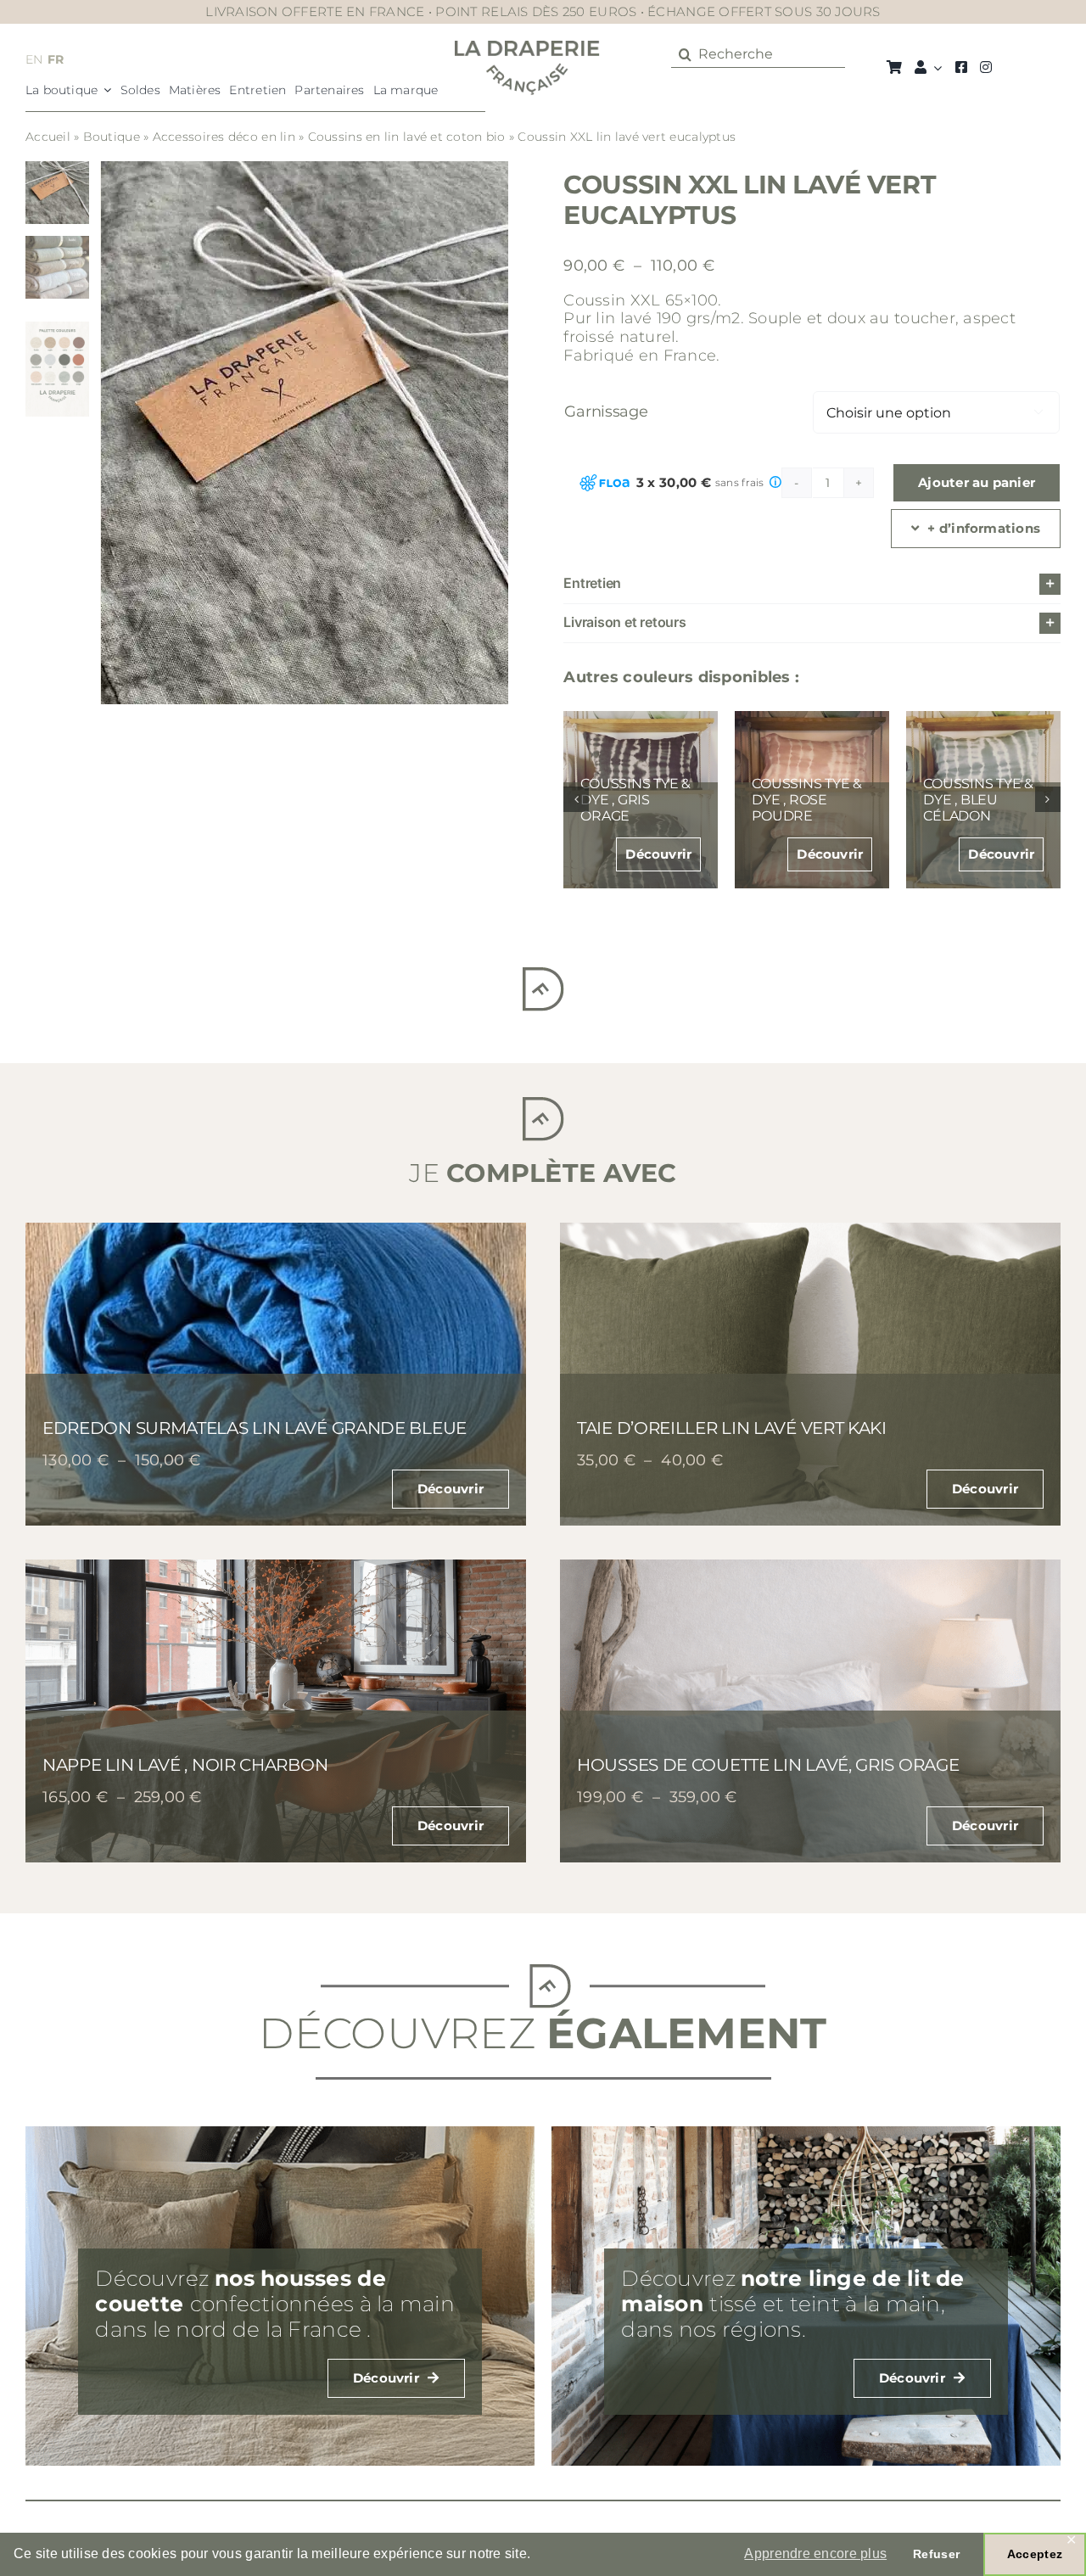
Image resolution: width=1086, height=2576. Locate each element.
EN (34, 59)
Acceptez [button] (1035, 2554)
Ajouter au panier (977, 482)
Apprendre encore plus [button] (815, 2554)
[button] (812, 584)
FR (56, 59)
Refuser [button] (936, 2554)
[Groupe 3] (527, 48)
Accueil (48, 137)
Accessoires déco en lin (224, 137)
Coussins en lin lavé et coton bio (407, 137)
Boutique (112, 137)
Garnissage (606, 412)
